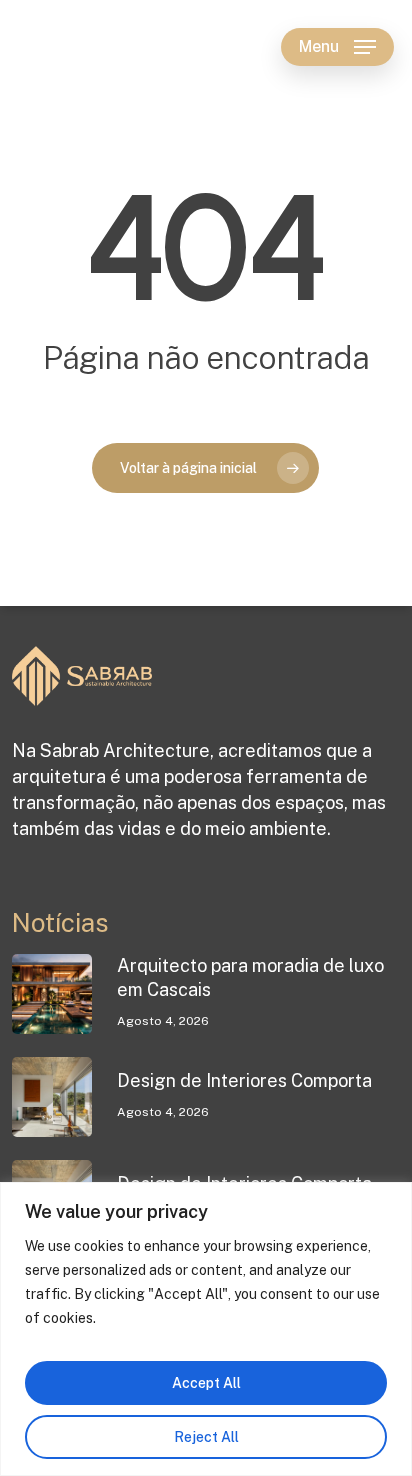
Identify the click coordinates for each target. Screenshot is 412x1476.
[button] (337, 47)
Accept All (206, 1383)
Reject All (206, 1437)
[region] (206, 1329)
